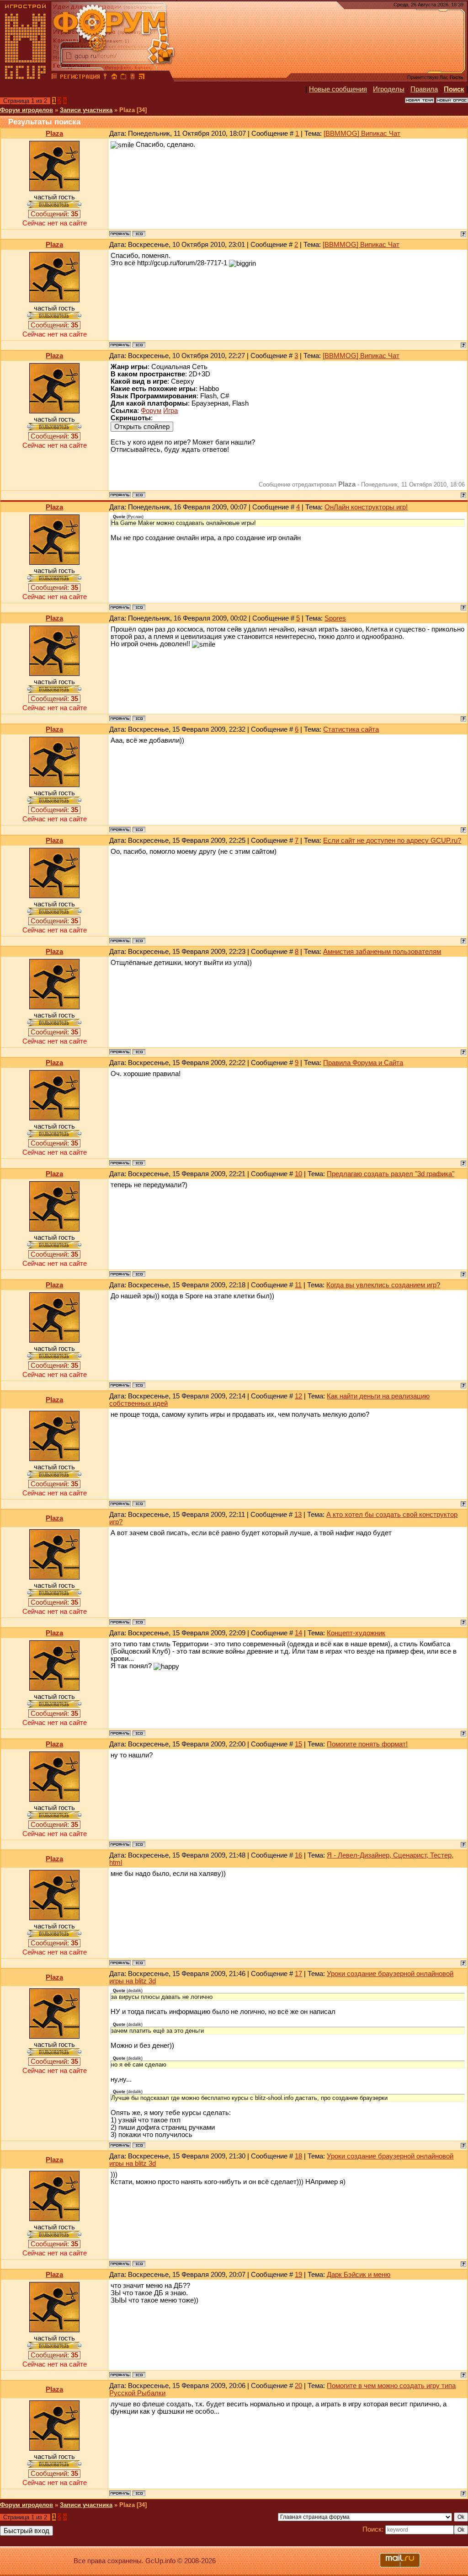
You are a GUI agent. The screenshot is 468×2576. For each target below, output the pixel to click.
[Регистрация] (80, 78)
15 (298, 1744)
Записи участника (86, 110)
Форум (151, 411)
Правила (424, 89)
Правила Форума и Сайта (363, 1063)
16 (298, 1855)
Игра (170, 411)
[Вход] (105, 78)
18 (298, 2156)
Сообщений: (54, 214)
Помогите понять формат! (367, 1744)
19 (298, 2275)
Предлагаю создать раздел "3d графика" (391, 1174)
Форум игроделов (27, 110)
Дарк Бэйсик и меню (359, 2275)
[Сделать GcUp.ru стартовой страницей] (114, 78)
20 (298, 2386)
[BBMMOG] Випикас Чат (362, 134)
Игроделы (389, 89)
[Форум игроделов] (54, 78)
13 (298, 1515)
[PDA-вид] (133, 78)
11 (298, 1285)
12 (298, 1396)
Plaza (54, 134)
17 (298, 1974)
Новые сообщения (338, 89)
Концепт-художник (356, 1633)
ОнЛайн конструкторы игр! (366, 507)
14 (298, 1633)
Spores (335, 618)
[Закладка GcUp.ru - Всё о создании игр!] (123, 78)
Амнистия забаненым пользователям (382, 952)
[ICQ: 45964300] (139, 234)
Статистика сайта (351, 729)
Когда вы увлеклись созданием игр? (383, 1285)
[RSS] (142, 78)
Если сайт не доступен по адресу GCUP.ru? (392, 841)
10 (298, 1174)
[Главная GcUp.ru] (26, 78)
